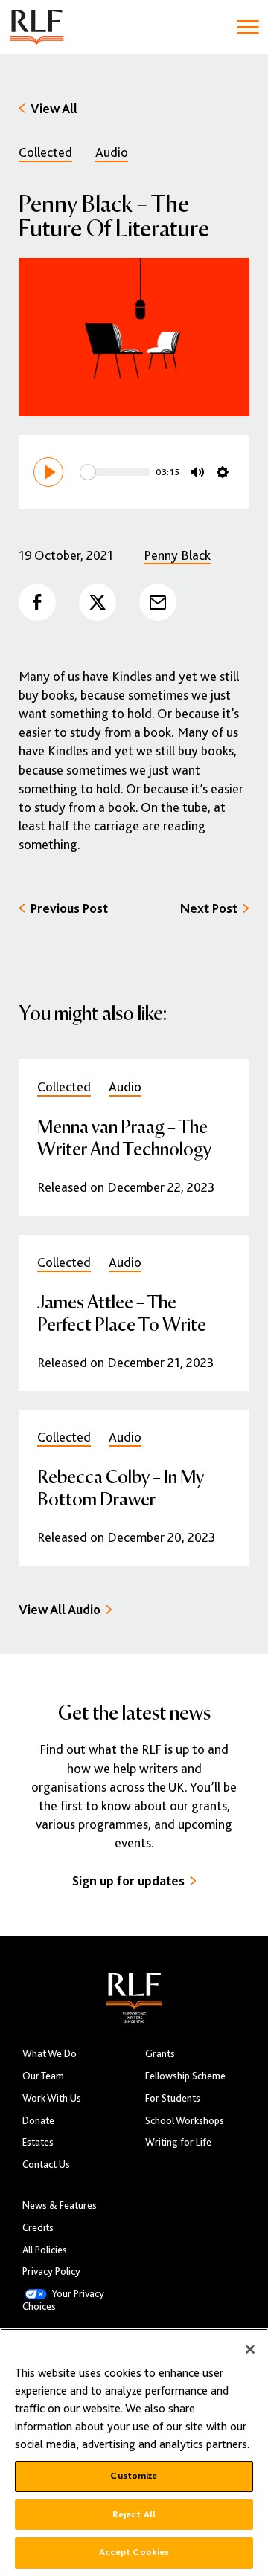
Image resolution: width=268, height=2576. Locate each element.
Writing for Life (178, 2142)
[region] (134, 2452)
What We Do (50, 2054)
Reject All (134, 2514)
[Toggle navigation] (248, 27)
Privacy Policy (51, 2272)
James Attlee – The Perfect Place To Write (122, 1313)
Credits (38, 2228)
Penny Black (177, 555)
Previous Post (69, 908)
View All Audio (60, 1610)
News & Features (60, 2205)
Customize (134, 2476)
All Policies (45, 2250)
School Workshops (185, 2121)
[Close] (250, 2349)
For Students (173, 2098)
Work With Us (52, 2098)
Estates (38, 2142)
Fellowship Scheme (185, 2076)
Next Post (209, 908)
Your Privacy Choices (63, 2300)
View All (54, 109)
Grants (160, 2054)
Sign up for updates (128, 1881)
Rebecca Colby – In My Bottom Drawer (121, 1487)
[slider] (115, 472)
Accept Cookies (134, 2552)
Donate (38, 2121)
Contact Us (46, 2165)
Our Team (43, 2076)
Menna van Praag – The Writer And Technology (124, 1137)
